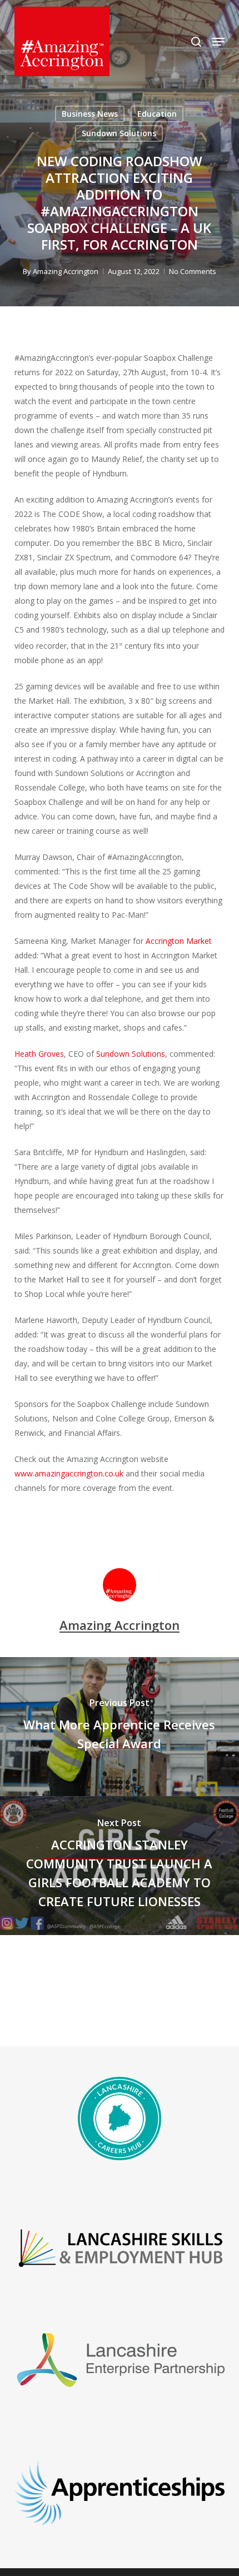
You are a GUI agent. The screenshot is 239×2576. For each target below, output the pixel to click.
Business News (90, 114)
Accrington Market (179, 941)
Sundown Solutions (119, 133)
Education (157, 114)
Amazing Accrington (66, 271)
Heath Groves (39, 1054)
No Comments (193, 271)
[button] (218, 42)
